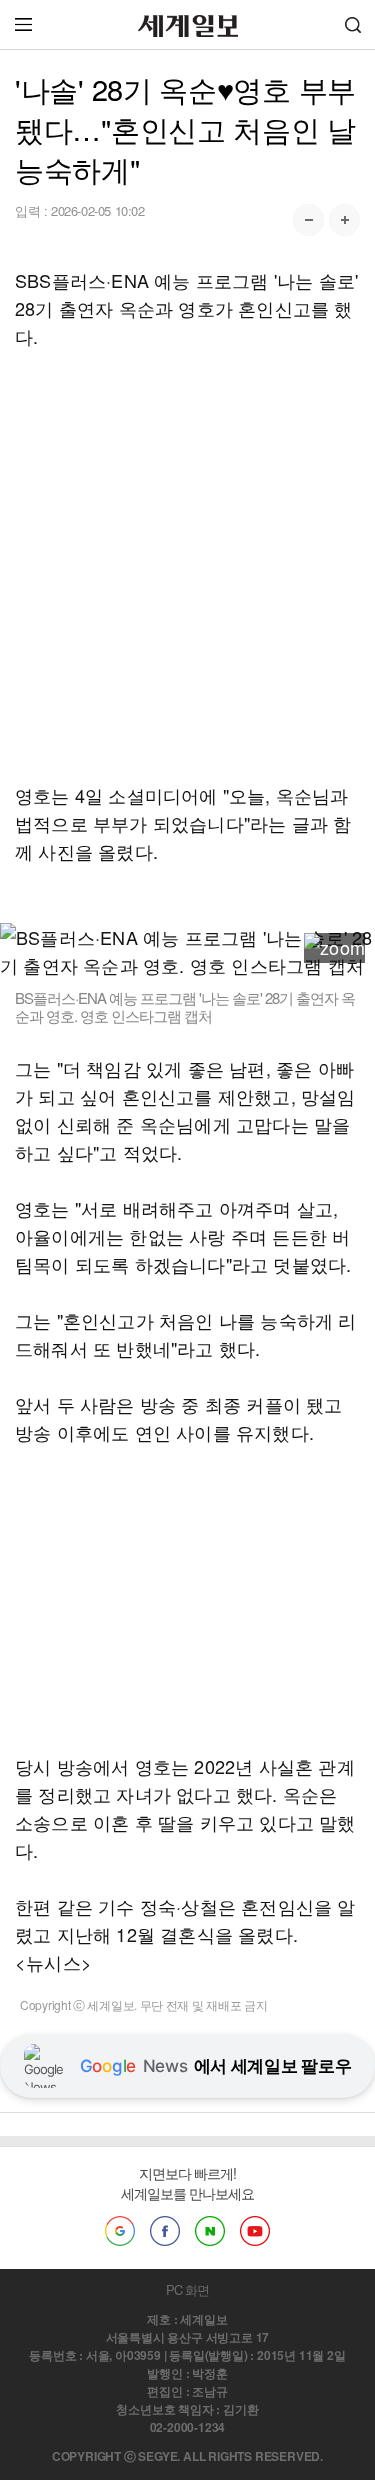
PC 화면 (187, 2289)
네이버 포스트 (210, 2231)
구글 (120, 2231)
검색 (353, 24)
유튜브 (255, 2231)
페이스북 (165, 2231)
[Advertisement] (187, 565)
